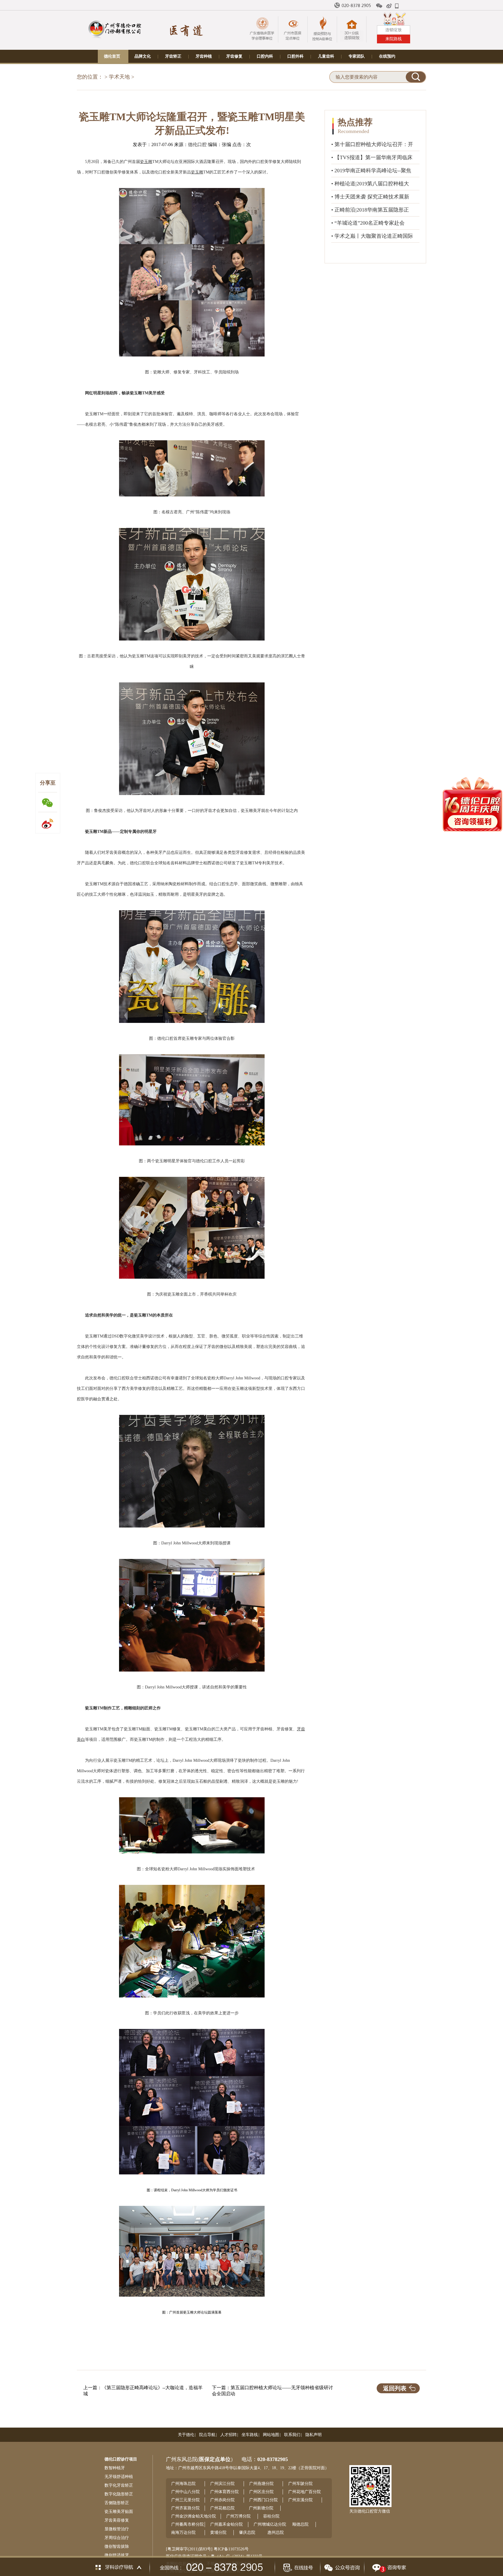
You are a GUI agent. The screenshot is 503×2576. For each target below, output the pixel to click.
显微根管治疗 (117, 2529)
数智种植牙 (115, 2468)
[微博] (389, 6)
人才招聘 (229, 2435)
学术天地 (119, 77)
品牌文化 (143, 56)
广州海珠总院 (183, 2484)
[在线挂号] (297, 2566)
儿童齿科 (326, 56)
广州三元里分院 (185, 2500)
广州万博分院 (238, 2516)
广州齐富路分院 (185, 2508)
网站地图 (271, 2435)
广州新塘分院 (261, 2508)
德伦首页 (112, 56)
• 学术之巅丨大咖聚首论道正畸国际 (372, 236)
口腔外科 (295, 56)
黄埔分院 (218, 2532)
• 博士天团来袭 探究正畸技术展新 (370, 197)
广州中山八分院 (185, 2492)
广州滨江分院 (222, 2484)
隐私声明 (314, 2435)
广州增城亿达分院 (270, 2524)
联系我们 (292, 2435)
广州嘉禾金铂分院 (226, 2524)
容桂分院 (271, 2516)
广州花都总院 (222, 2508)
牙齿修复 (234, 56)
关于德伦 (186, 2435)
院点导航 (207, 2435)
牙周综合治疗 (117, 2538)
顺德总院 (300, 2524)
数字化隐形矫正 (119, 2494)
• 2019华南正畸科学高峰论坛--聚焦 (371, 171)
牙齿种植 (204, 56)
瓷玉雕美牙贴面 (119, 2512)
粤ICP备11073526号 (231, 2549)
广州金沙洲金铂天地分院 (194, 2516)
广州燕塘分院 (261, 2484)
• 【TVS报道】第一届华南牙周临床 (372, 157)
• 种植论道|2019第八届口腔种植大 (370, 184)
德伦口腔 (197, 144)
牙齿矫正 (173, 56)
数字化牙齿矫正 (119, 2485)
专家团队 (357, 56)
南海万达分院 (183, 2532)
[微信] (379, 6)
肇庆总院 (247, 2532)
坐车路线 (250, 2435)
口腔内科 (265, 56)
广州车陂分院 (300, 2484)
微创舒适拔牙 (117, 2555)
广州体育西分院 (224, 2492)
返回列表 (395, 2388)
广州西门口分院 (263, 2500)
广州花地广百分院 (304, 2492)
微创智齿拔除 (117, 2546)
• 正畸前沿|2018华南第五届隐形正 (370, 210)
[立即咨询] (388, 2566)
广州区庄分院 (261, 2492)
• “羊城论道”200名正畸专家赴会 (368, 223)
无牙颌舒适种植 (119, 2477)
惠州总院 (276, 2532)
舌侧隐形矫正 (117, 2503)
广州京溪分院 (300, 2500)
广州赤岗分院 (222, 2500)
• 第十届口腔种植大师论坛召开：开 (372, 144)
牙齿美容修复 (117, 2520)
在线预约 (387, 56)
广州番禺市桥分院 (187, 2524)
